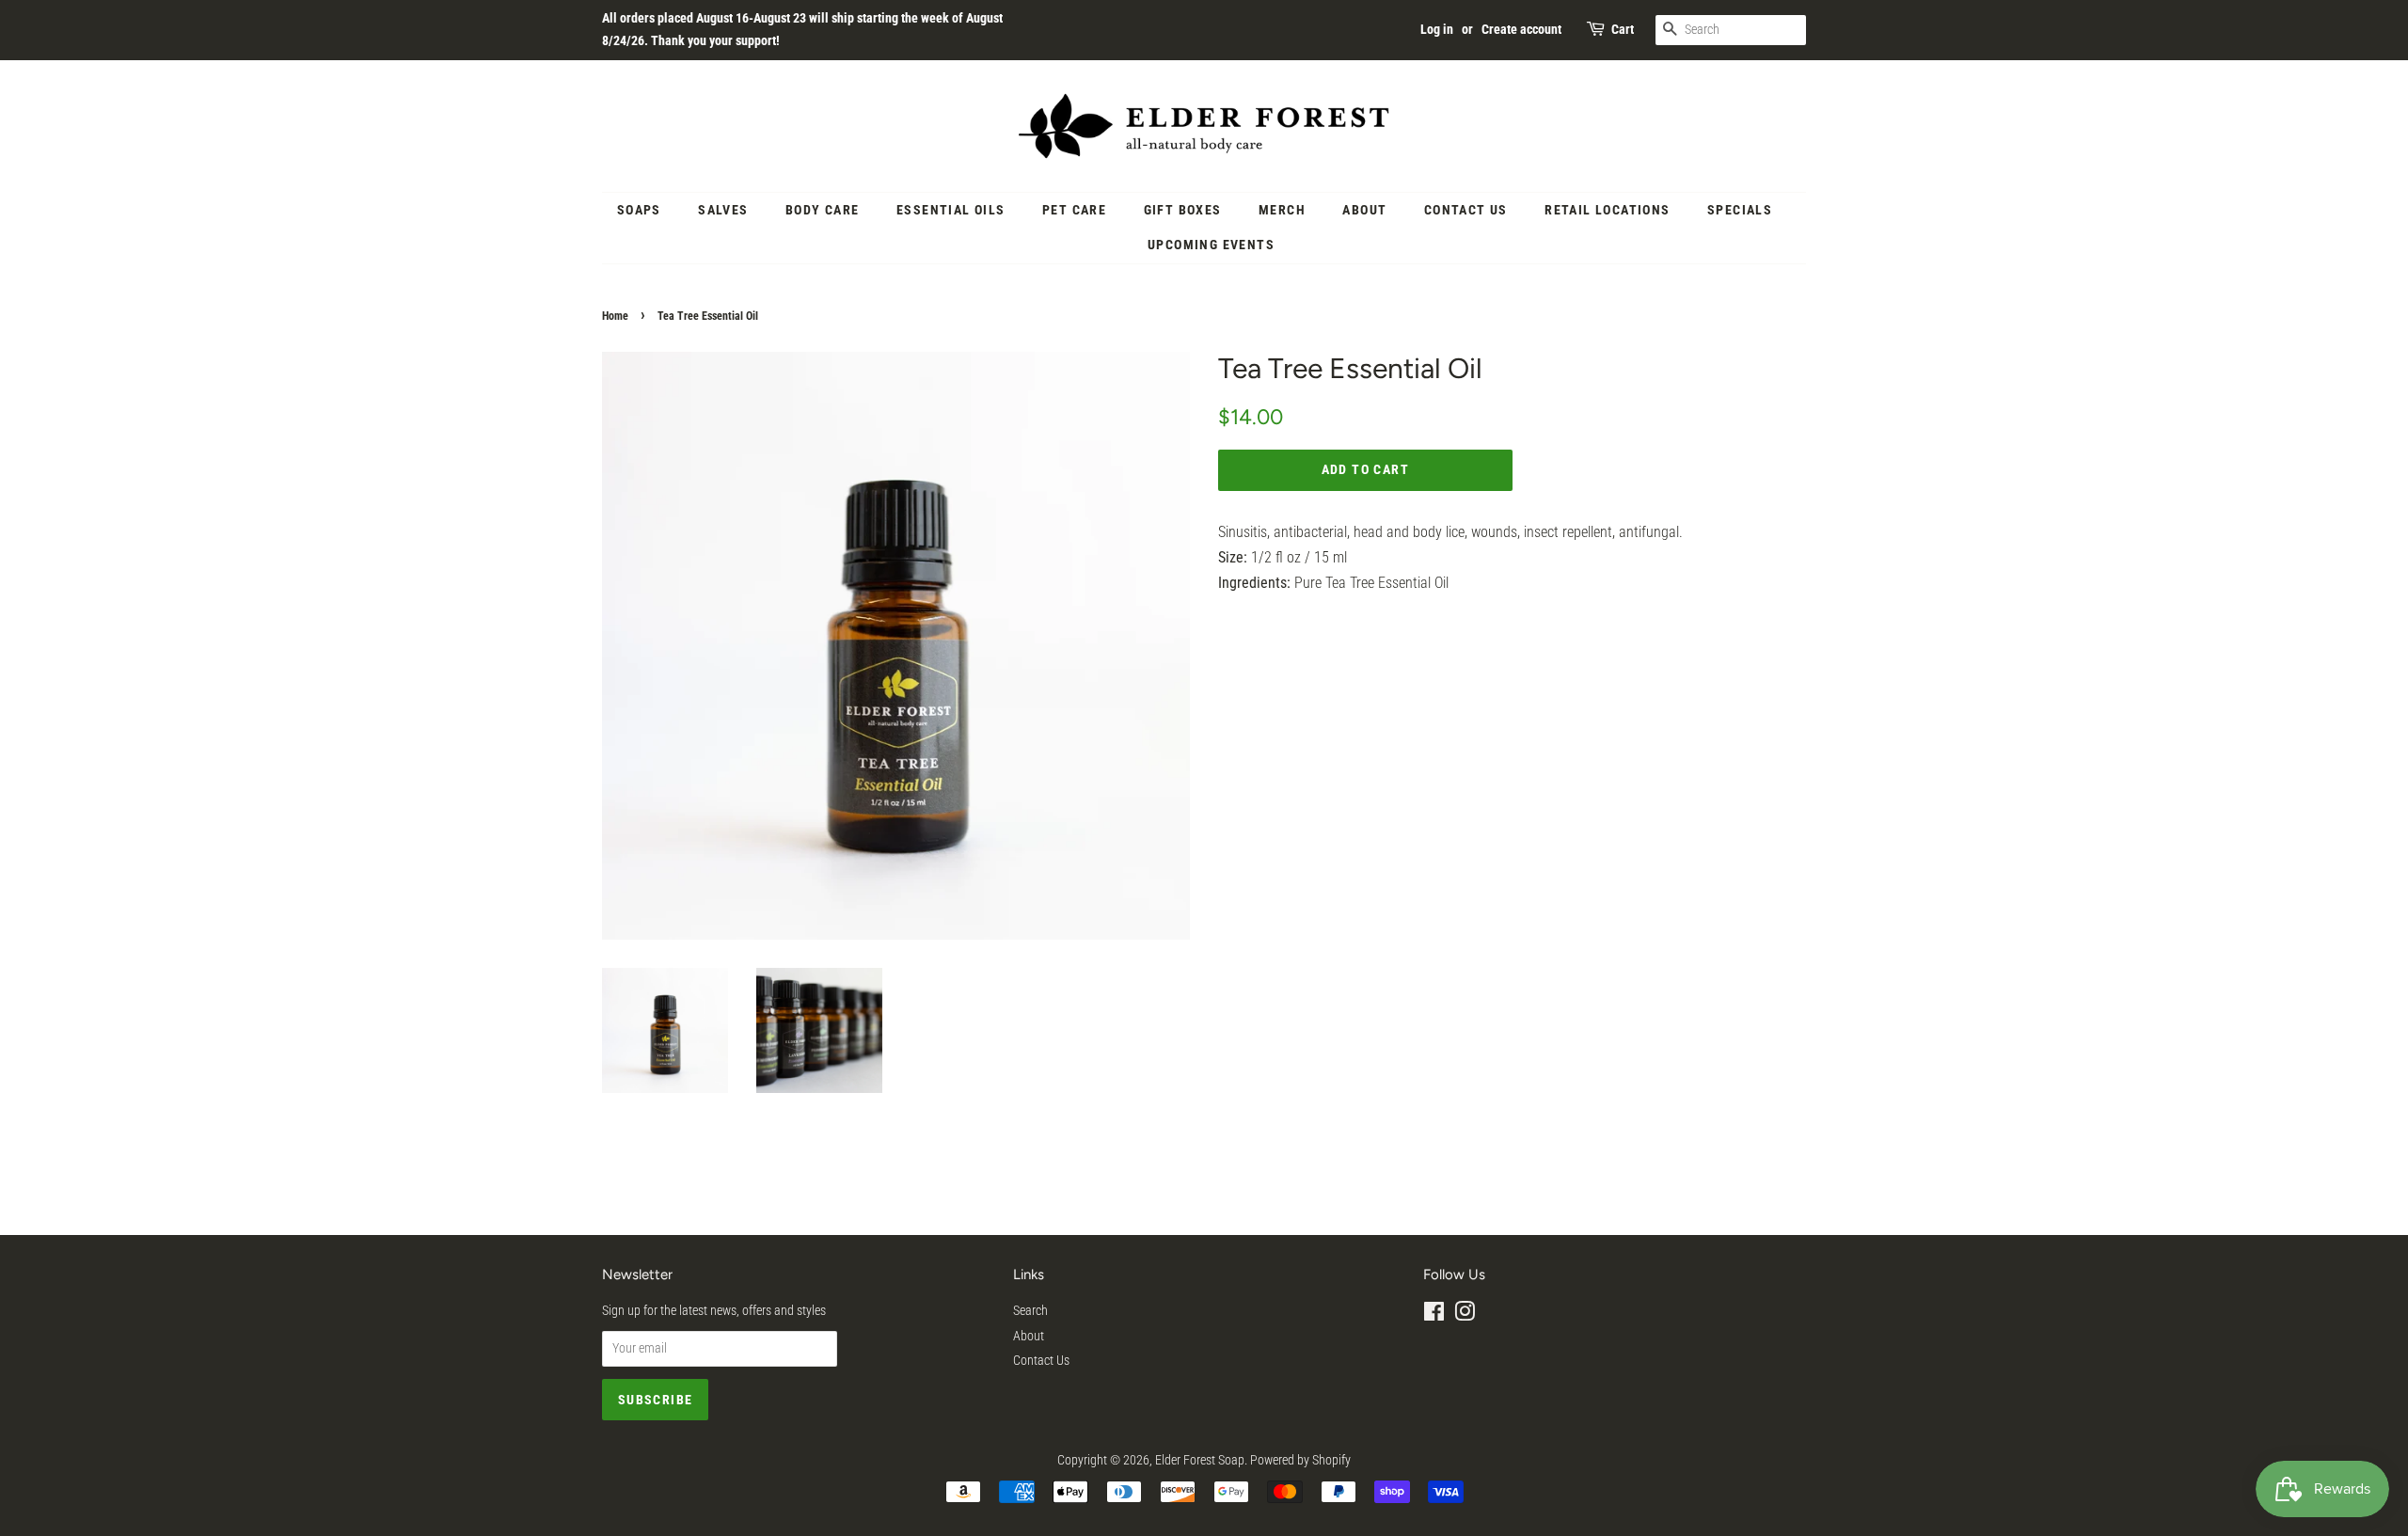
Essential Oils (951, 210)
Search (1030, 1310)
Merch (1282, 210)
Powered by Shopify (1300, 1460)
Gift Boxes (1183, 210)
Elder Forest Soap (1200, 1460)
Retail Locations (1607, 210)
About (1364, 210)
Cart (1623, 29)
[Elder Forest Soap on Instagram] (1465, 1315)
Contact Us (1466, 210)
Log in (1437, 29)
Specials (1740, 210)
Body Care (823, 210)
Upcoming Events (1211, 245)
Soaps (639, 210)
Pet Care (1074, 210)
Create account (1521, 29)
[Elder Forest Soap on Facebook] (1434, 1315)
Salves (723, 210)
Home (615, 316)
